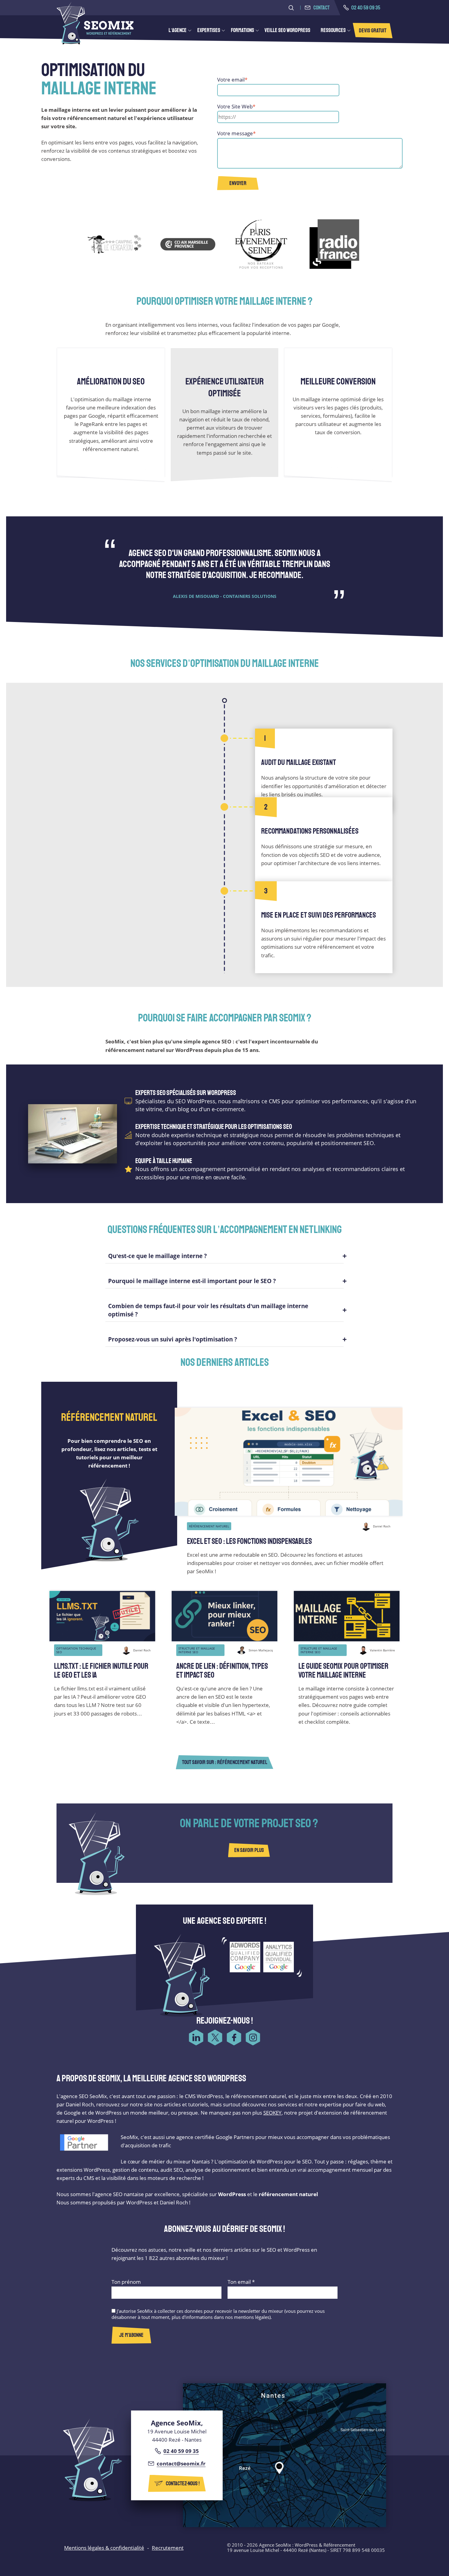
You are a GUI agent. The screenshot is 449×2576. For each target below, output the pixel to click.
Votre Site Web (236, 106)
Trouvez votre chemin (302, 2455)
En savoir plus (249, 1850)
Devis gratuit (373, 31)
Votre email (232, 80)
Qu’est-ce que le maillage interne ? (157, 1256)
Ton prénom (126, 2282)
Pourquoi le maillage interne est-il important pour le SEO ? (192, 1281)
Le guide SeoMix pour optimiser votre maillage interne (343, 1671)
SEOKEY (272, 2113)
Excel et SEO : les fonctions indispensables (249, 1541)
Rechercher (291, 8)
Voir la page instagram (253, 2037)
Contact (321, 8)
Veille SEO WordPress (287, 30)
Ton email (241, 2282)
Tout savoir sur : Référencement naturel (225, 1762)
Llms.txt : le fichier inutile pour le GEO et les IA (101, 1671)
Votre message (236, 133)
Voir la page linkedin (196, 2037)
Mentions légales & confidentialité (104, 2548)
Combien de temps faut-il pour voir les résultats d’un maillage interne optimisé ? (208, 1310)
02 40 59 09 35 (366, 8)
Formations (243, 30)
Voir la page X (215, 2037)
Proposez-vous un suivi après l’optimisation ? (173, 1339)
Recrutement (168, 2548)
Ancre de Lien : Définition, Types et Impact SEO (222, 1671)
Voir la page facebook (234, 2037)
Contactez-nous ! (183, 2483)
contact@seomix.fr (181, 2463)
